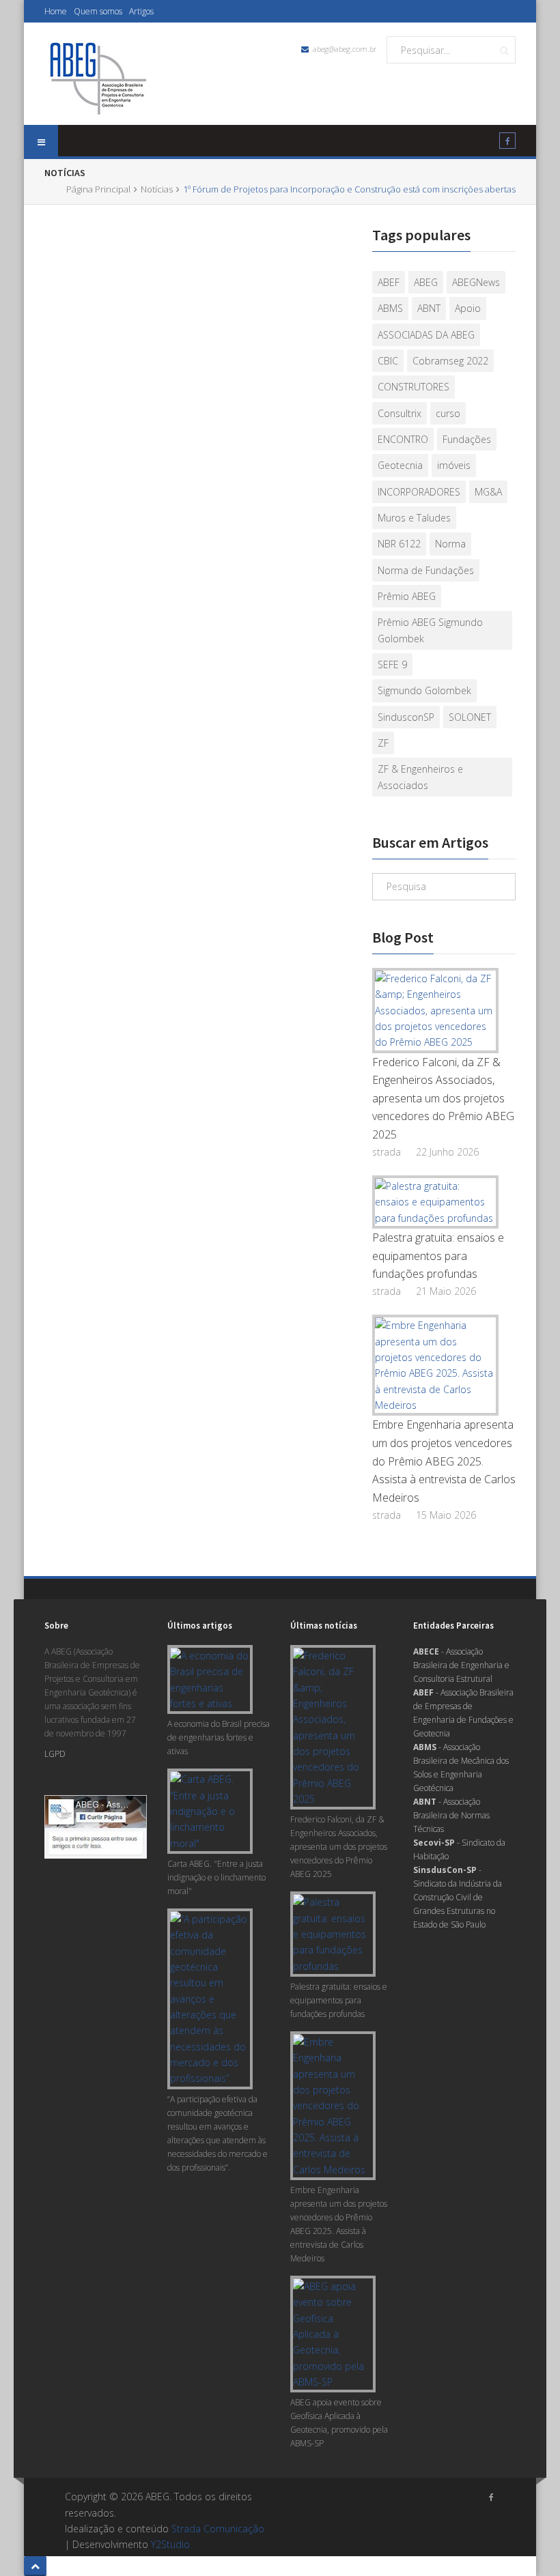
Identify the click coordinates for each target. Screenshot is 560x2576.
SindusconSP (406, 717)
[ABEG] (98, 77)
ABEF (389, 282)
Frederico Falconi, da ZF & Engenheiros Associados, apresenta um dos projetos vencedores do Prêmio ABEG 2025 (443, 1099)
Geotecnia (400, 465)
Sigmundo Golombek (424, 690)
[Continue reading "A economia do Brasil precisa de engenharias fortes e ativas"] (213, 1679)
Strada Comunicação (218, 2529)
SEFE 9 (392, 664)
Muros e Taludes (414, 518)
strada (387, 1152)
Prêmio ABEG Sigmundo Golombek (430, 630)
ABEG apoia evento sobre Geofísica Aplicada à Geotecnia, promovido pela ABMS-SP (339, 2423)
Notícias (157, 189)
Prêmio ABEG (407, 596)
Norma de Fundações (426, 570)
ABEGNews (476, 282)
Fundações (467, 439)
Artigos (141, 11)
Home (56, 11)
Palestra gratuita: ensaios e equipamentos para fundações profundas (438, 1256)
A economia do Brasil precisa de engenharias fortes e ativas (219, 1737)
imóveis (454, 465)
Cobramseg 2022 (450, 361)
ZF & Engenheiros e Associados (420, 777)
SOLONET (470, 717)
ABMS (390, 308)
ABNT (429, 308)
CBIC (388, 361)
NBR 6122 (399, 544)
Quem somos (98, 11)
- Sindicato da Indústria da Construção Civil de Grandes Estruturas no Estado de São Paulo (458, 1897)
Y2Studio (170, 2544)
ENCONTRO (403, 439)
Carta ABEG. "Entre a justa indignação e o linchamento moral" (216, 1877)
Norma (450, 544)
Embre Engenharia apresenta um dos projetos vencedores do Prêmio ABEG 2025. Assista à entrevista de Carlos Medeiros (444, 1461)
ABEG (426, 282)
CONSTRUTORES (414, 387)
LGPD (55, 1754)
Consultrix (400, 413)
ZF (383, 743)
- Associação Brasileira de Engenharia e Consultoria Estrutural (461, 1665)
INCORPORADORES (419, 492)
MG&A (488, 492)
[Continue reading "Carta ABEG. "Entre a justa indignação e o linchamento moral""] (213, 1811)
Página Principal (98, 189)
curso (448, 413)
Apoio (468, 308)
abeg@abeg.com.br (345, 49)
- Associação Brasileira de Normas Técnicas (451, 1815)
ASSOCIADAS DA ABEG (426, 335)
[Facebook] (507, 143)
